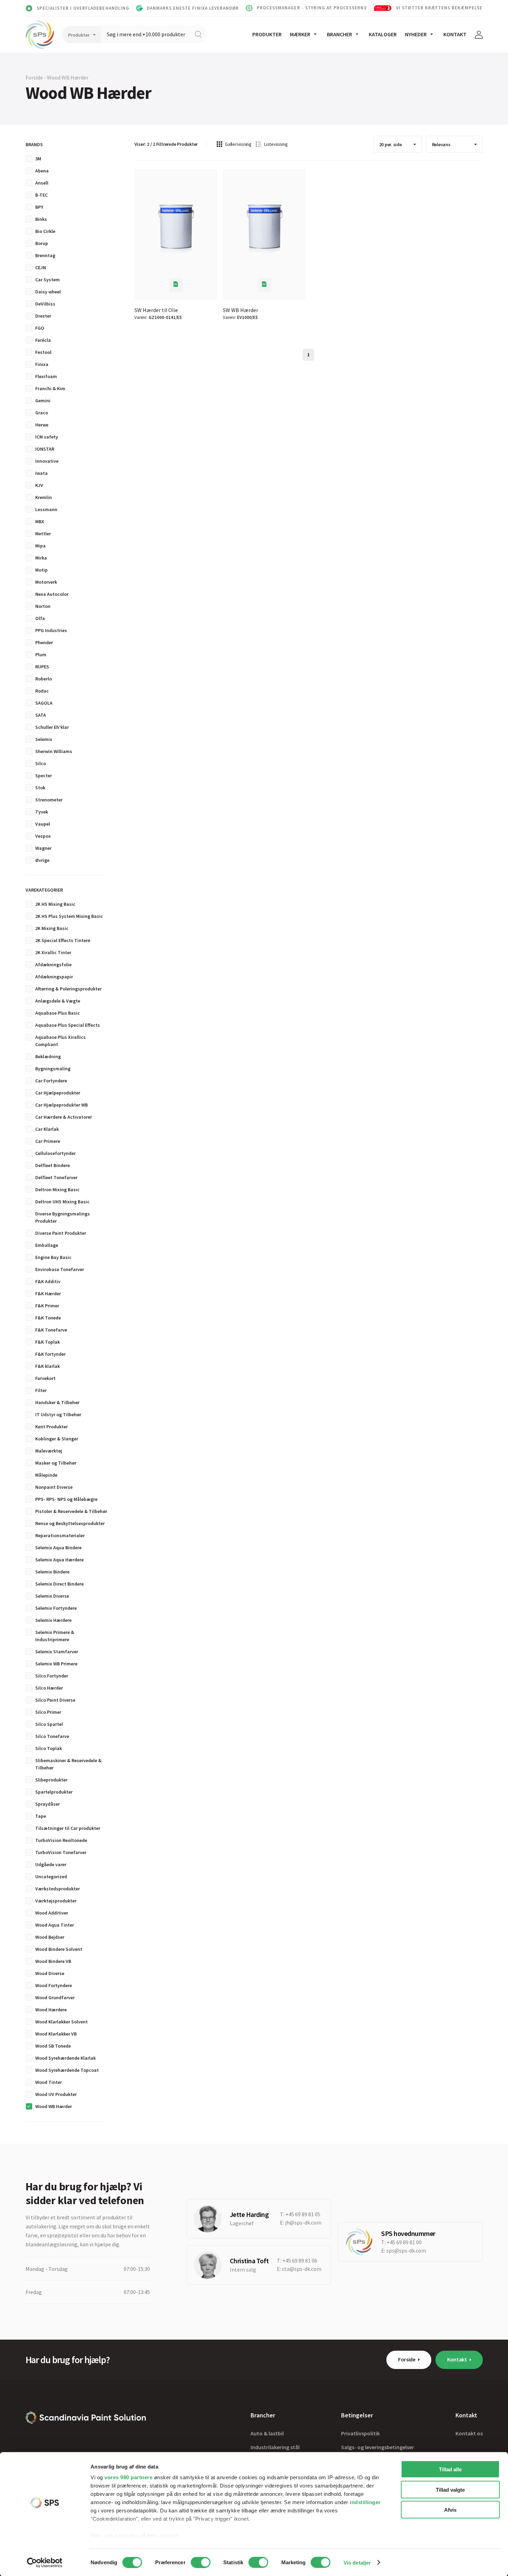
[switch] (201, 2562)
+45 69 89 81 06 (300, 2260)
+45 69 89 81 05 (303, 2214)
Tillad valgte (450, 2489)
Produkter (267, 34)
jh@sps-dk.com (303, 2222)
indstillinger (365, 2502)
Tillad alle (450, 2469)
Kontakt (455, 34)
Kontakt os (469, 2433)
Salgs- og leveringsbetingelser (378, 2447)
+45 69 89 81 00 (404, 2242)
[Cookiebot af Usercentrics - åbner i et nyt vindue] (45, 2563)
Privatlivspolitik (360, 2433)
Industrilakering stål (275, 2447)
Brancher (340, 34)
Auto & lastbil (267, 2433)
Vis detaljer (357, 2562)
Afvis (450, 2510)
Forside (407, 2359)
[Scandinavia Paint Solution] (40, 35)
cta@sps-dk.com (302, 2269)
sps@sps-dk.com (406, 2250)
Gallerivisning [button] (238, 144)
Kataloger (383, 34)
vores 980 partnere (128, 2477)
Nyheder (416, 34)
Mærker (300, 34)
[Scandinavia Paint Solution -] (86, 2418)
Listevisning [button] (276, 144)
